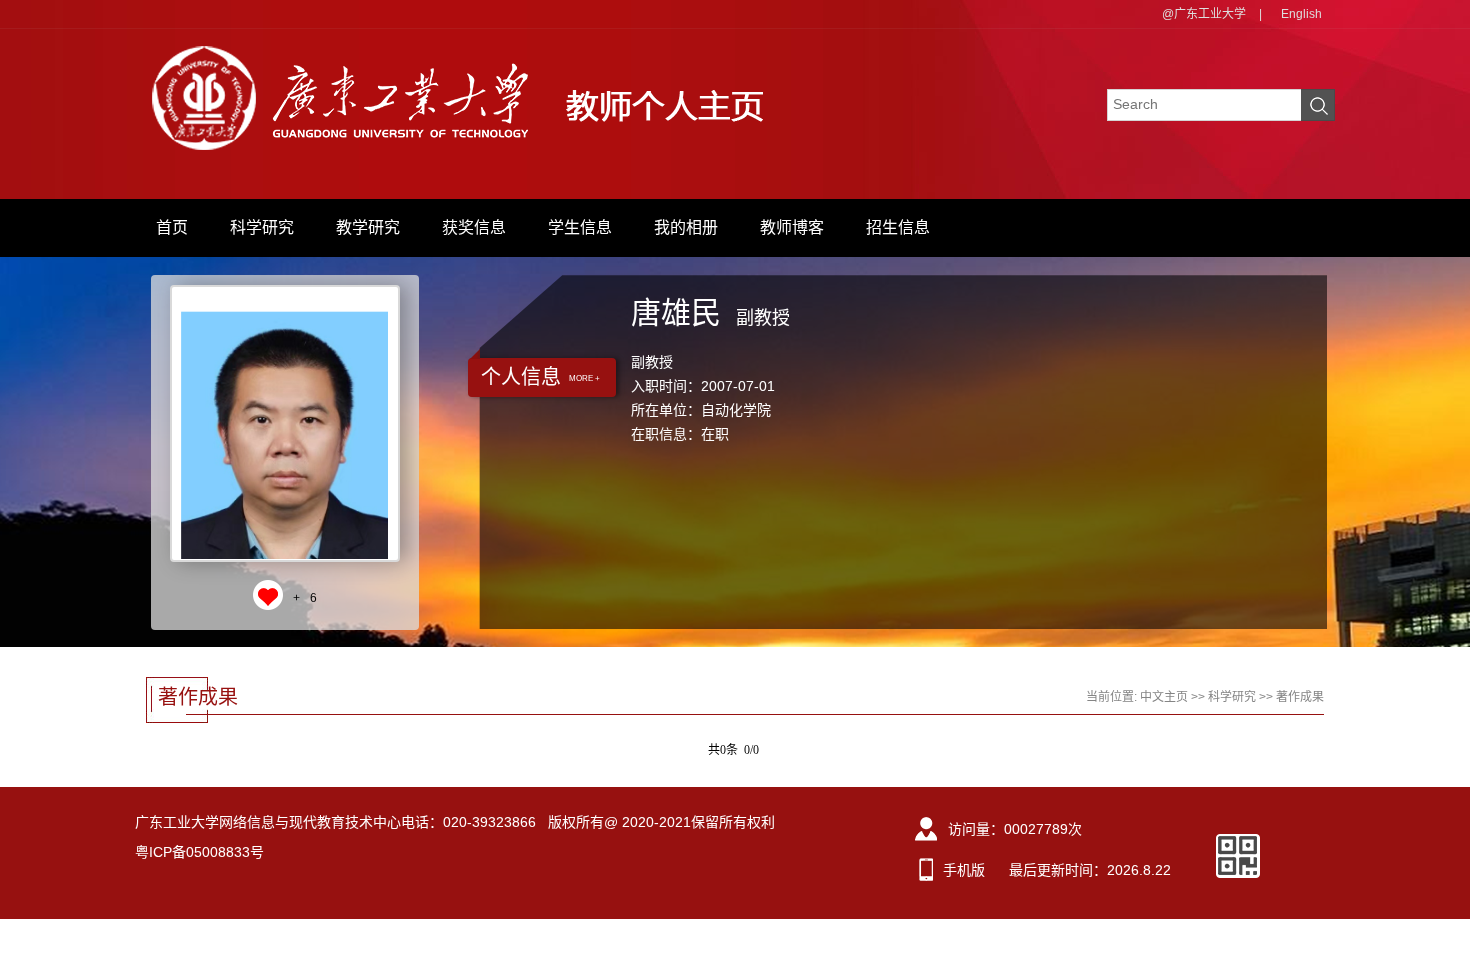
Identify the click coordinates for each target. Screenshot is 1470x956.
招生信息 (898, 227)
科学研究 (262, 227)
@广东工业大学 (1204, 14)
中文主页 (1164, 697)
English (1301, 14)
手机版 (964, 870)
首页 (172, 227)
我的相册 (686, 227)
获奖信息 (474, 227)
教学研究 (368, 227)
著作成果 (1300, 697)
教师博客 (792, 227)
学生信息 (580, 227)
